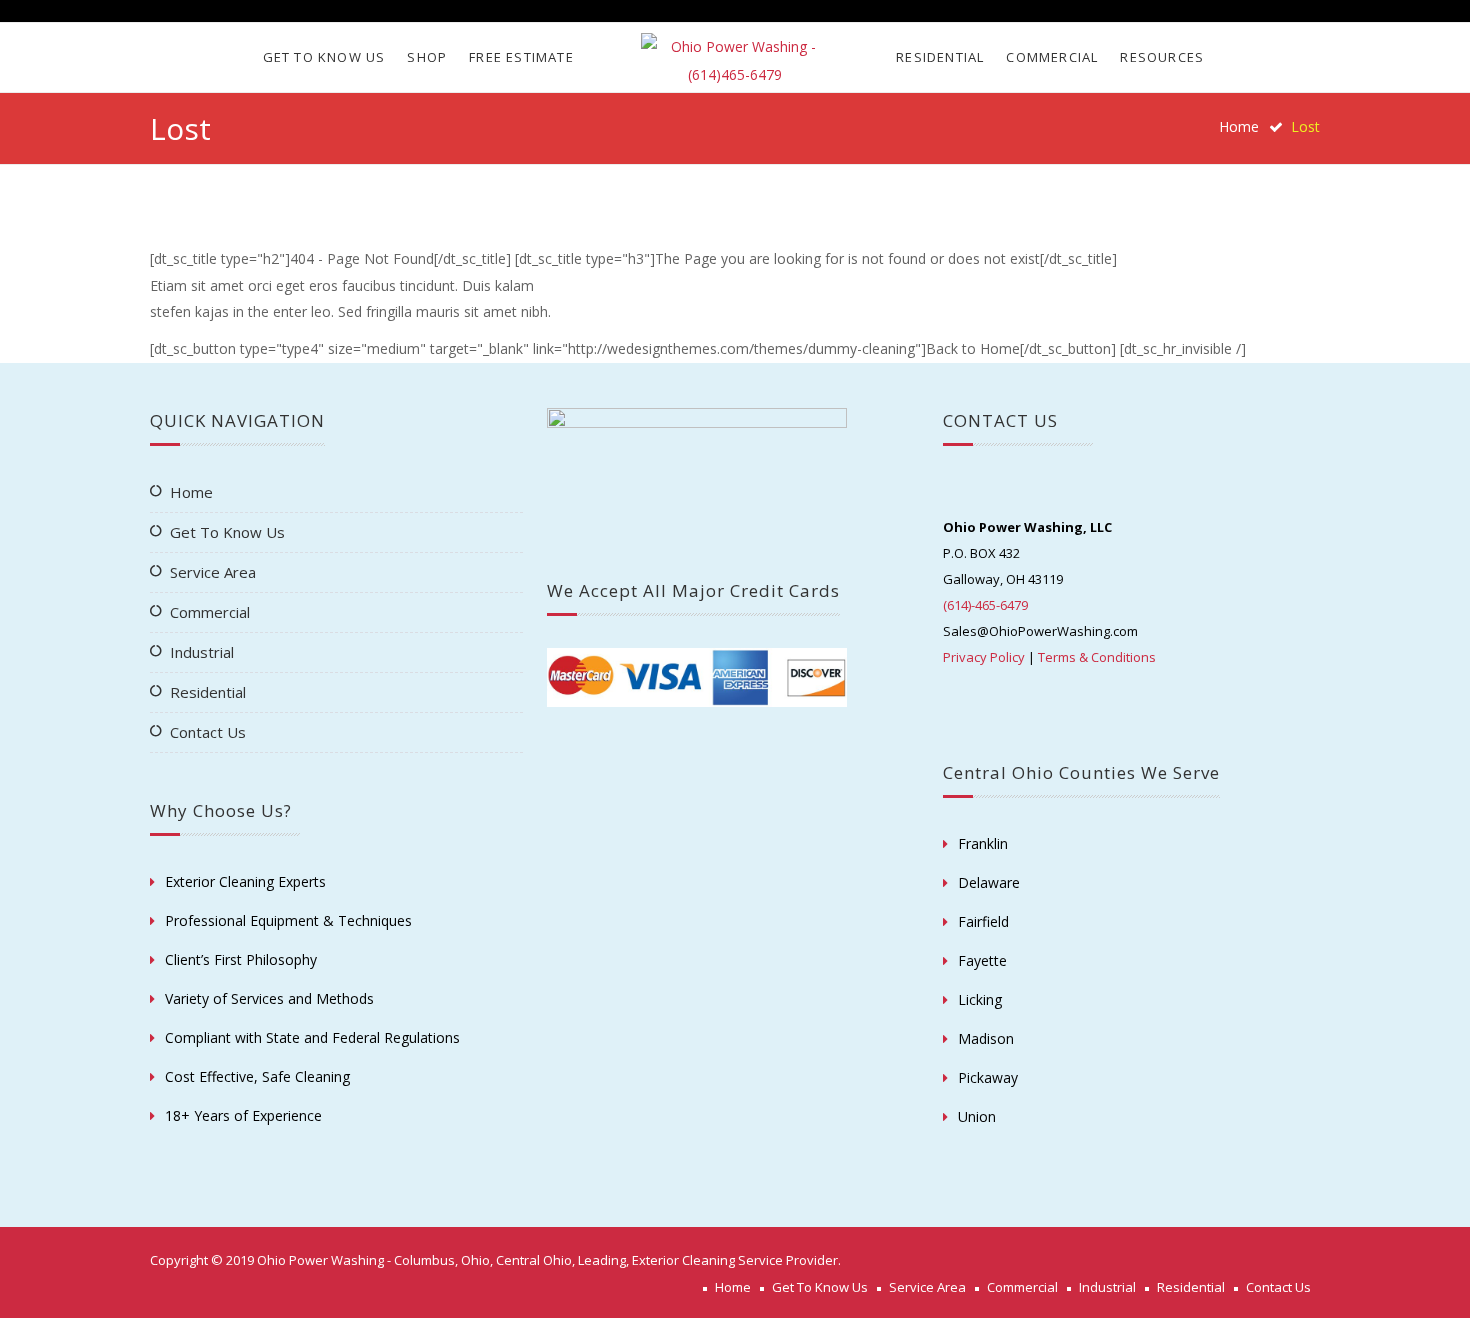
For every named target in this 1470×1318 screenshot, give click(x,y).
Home (1239, 126)
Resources (1162, 57)
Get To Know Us (324, 57)
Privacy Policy (984, 657)
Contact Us (208, 732)
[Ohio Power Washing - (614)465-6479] (734, 61)
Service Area (213, 572)
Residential (940, 57)
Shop (427, 57)
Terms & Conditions (1097, 657)
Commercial (1052, 57)
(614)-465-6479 (985, 605)
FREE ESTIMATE (521, 57)
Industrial (202, 652)
